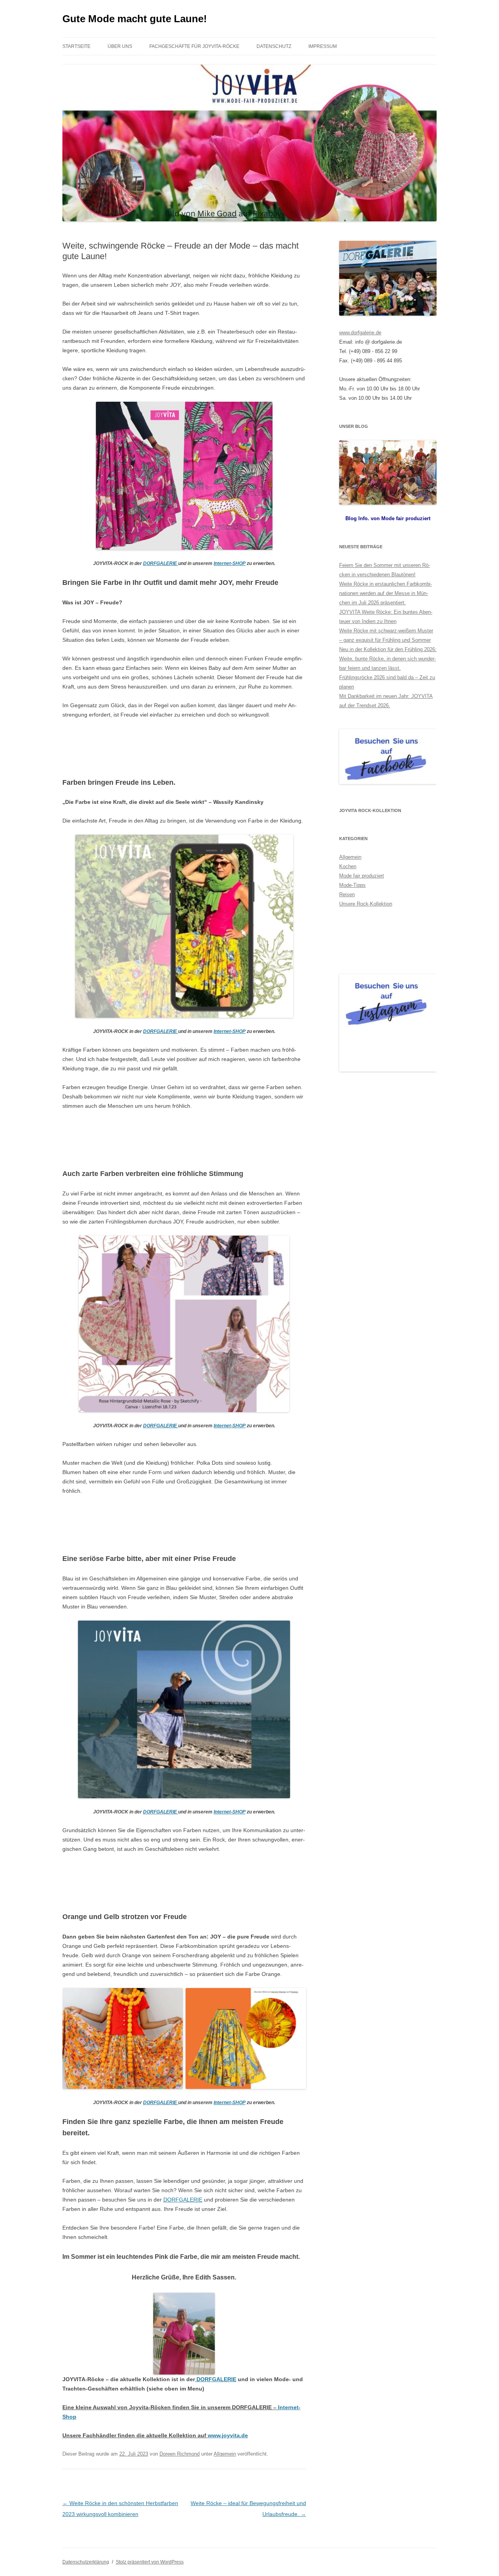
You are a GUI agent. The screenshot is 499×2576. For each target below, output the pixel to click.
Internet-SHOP (230, 563)
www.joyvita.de (228, 2435)
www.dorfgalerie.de (360, 333)
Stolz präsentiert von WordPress (150, 2562)
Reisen (347, 894)
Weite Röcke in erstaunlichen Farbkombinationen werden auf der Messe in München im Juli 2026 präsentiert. (386, 593)
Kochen (348, 866)
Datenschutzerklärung (86, 2562)
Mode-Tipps (352, 885)
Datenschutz (274, 46)
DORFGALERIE (161, 563)
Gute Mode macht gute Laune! (135, 19)
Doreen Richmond (180, 2454)
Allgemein (225, 2454)
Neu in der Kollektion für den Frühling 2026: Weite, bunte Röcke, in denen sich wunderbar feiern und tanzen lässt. (388, 659)
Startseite (76, 46)
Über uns (120, 46)
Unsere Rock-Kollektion (366, 904)
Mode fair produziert (362, 876)
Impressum (323, 46)
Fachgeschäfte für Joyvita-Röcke (194, 46)
